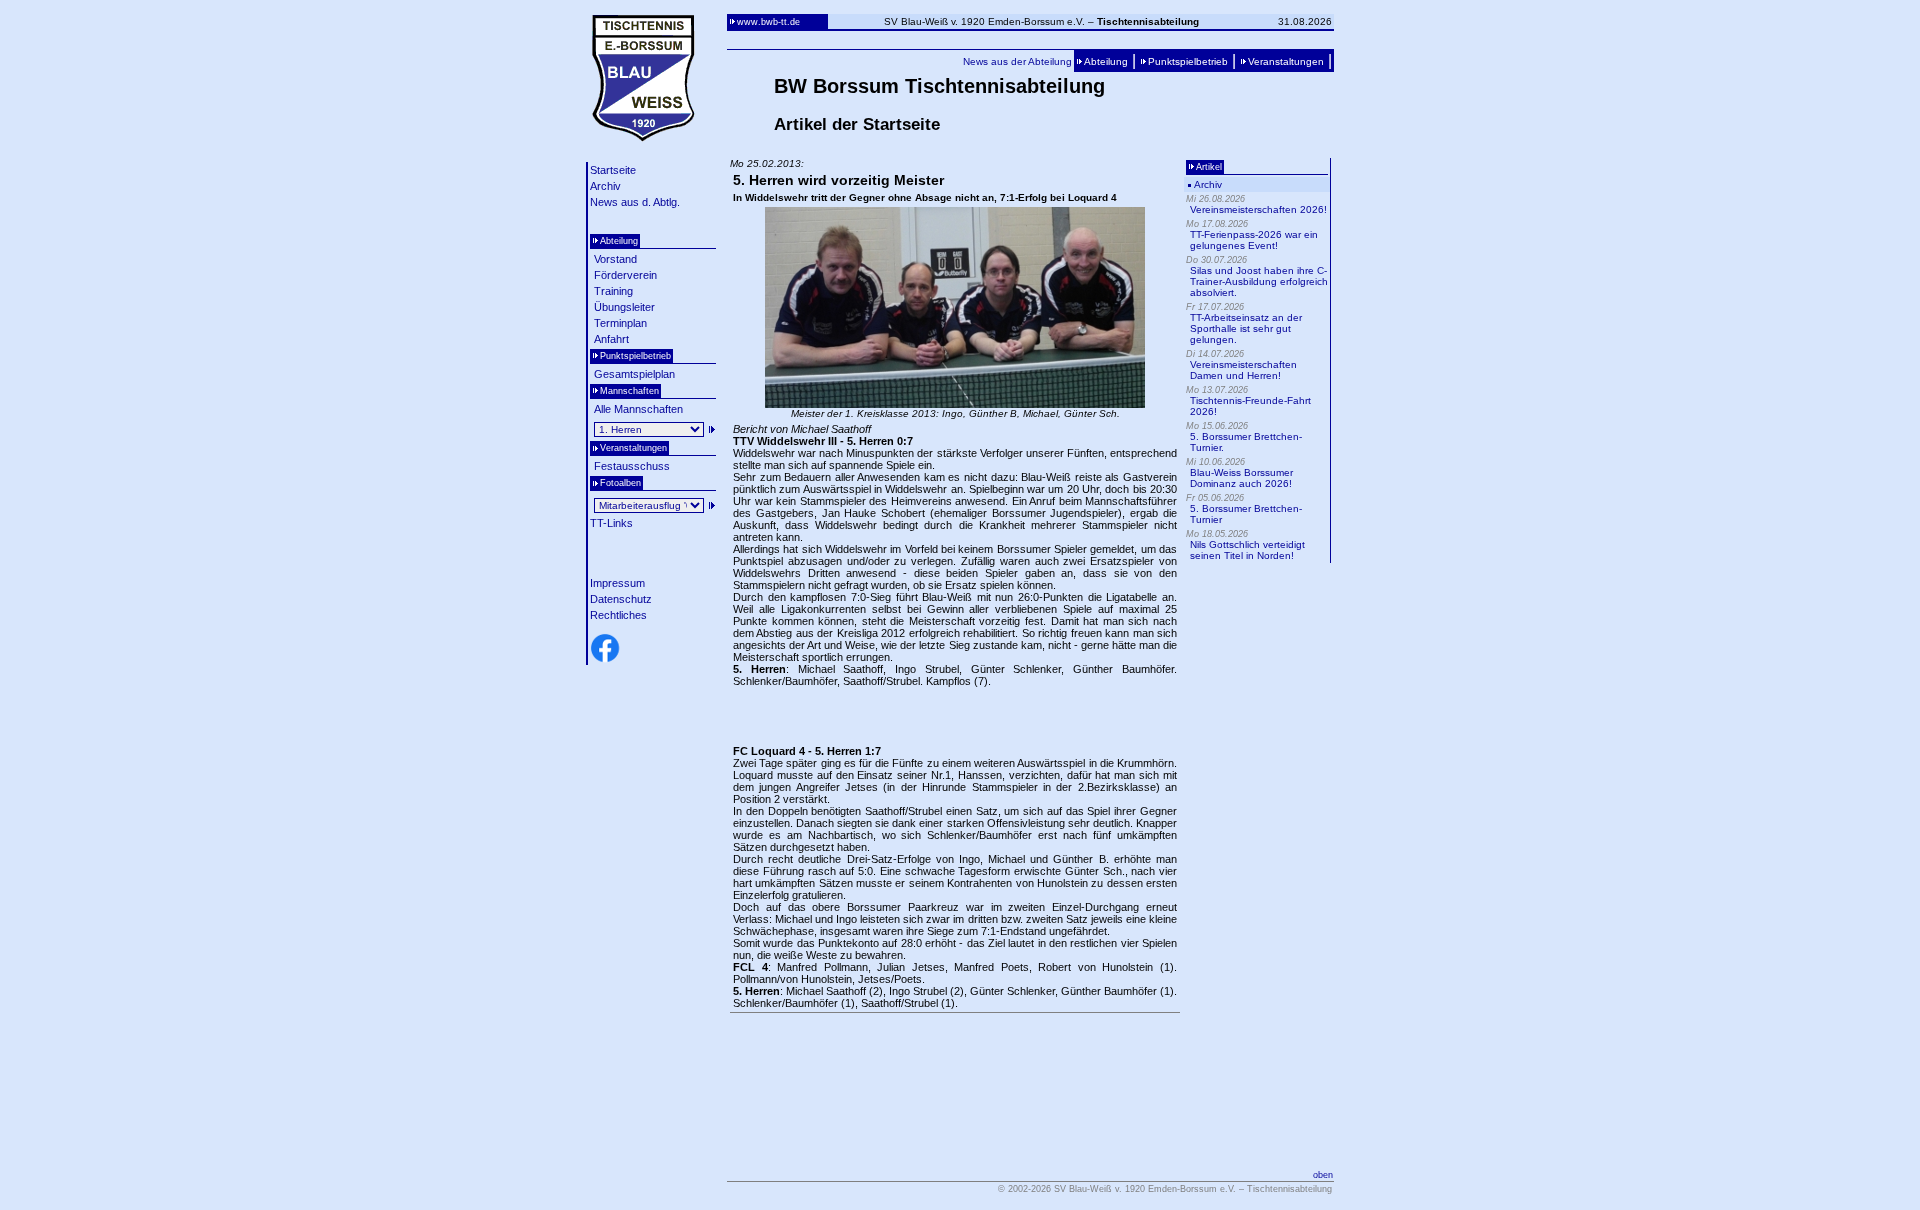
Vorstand (615, 259)
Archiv (605, 186)
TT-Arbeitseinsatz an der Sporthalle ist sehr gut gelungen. (1246, 328)
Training (613, 291)
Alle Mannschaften (638, 409)
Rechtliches (618, 615)
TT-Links (611, 523)
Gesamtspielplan (634, 374)
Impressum (617, 583)
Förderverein (625, 275)
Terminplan (620, 323)
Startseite (613, 170)
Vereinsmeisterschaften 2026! (1258, 209)
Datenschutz (621, 599)
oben (1323, 1175)
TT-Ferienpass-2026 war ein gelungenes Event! (1254, 240)
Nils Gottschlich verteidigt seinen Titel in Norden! (1247, 550)
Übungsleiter (624, 307)
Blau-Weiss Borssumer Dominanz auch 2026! (1241, 478)
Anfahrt (611, 339)
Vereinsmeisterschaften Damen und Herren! (1243, 370)
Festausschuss (632, 466)
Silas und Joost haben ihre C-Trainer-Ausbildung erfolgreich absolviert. (1259, 281)
